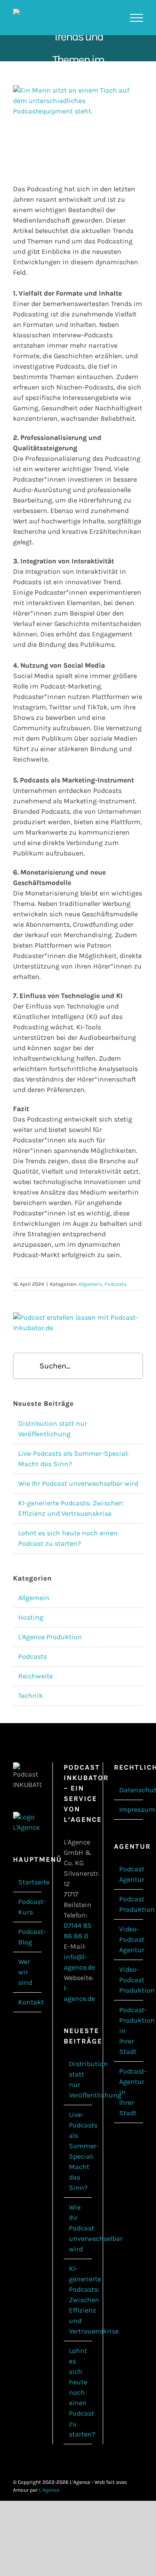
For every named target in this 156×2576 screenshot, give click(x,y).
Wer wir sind (25, 1972)
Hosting (31, 1617)
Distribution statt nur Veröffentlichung (78, 2079)
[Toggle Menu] (136, 18)
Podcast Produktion (129, 1904)
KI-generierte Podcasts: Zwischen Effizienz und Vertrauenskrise (78, 2300)
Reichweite (36, 1676)
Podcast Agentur (129, 1874)
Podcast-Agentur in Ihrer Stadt (129, 2092)
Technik (31, 1696)
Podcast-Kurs (28, 1907)
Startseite (28, 1882)
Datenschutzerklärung (129, 1790)
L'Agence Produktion (50, 1637)
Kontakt (28, 2002)
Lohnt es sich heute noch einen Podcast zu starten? (78, 2392)
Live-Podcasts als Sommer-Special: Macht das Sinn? (78, 2151)
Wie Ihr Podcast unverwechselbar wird (78, 1483)
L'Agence (49, 2490)
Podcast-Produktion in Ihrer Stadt (129, 2031)
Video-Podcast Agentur (129, 1939)
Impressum (129, 1809)
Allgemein (90, 1284)
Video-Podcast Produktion (129, 1980)
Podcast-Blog (28, 1937)
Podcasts (115, 1284)
